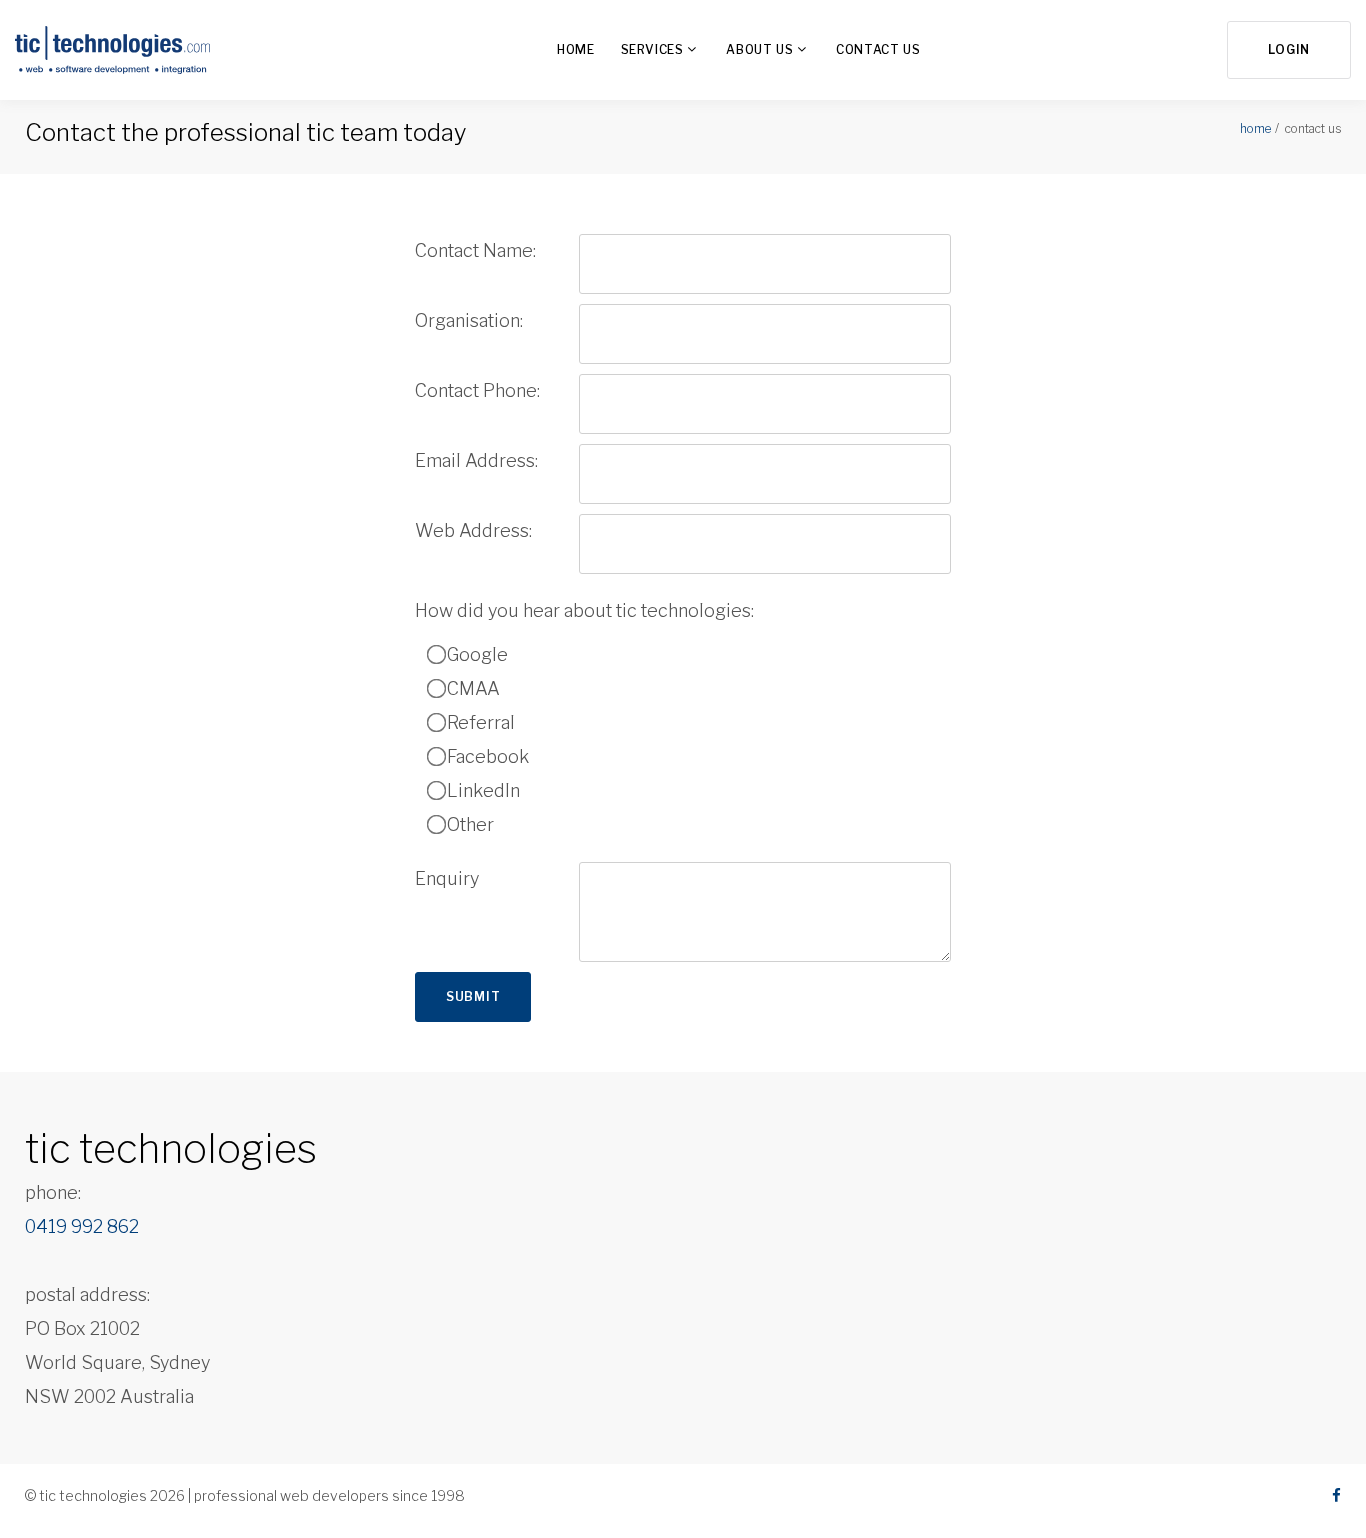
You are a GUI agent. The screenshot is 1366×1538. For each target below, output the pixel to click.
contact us (878, 49)
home (575, 49)
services (652, 49)
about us (759, 49)
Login (1289, 49)
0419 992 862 (82, 1226)
